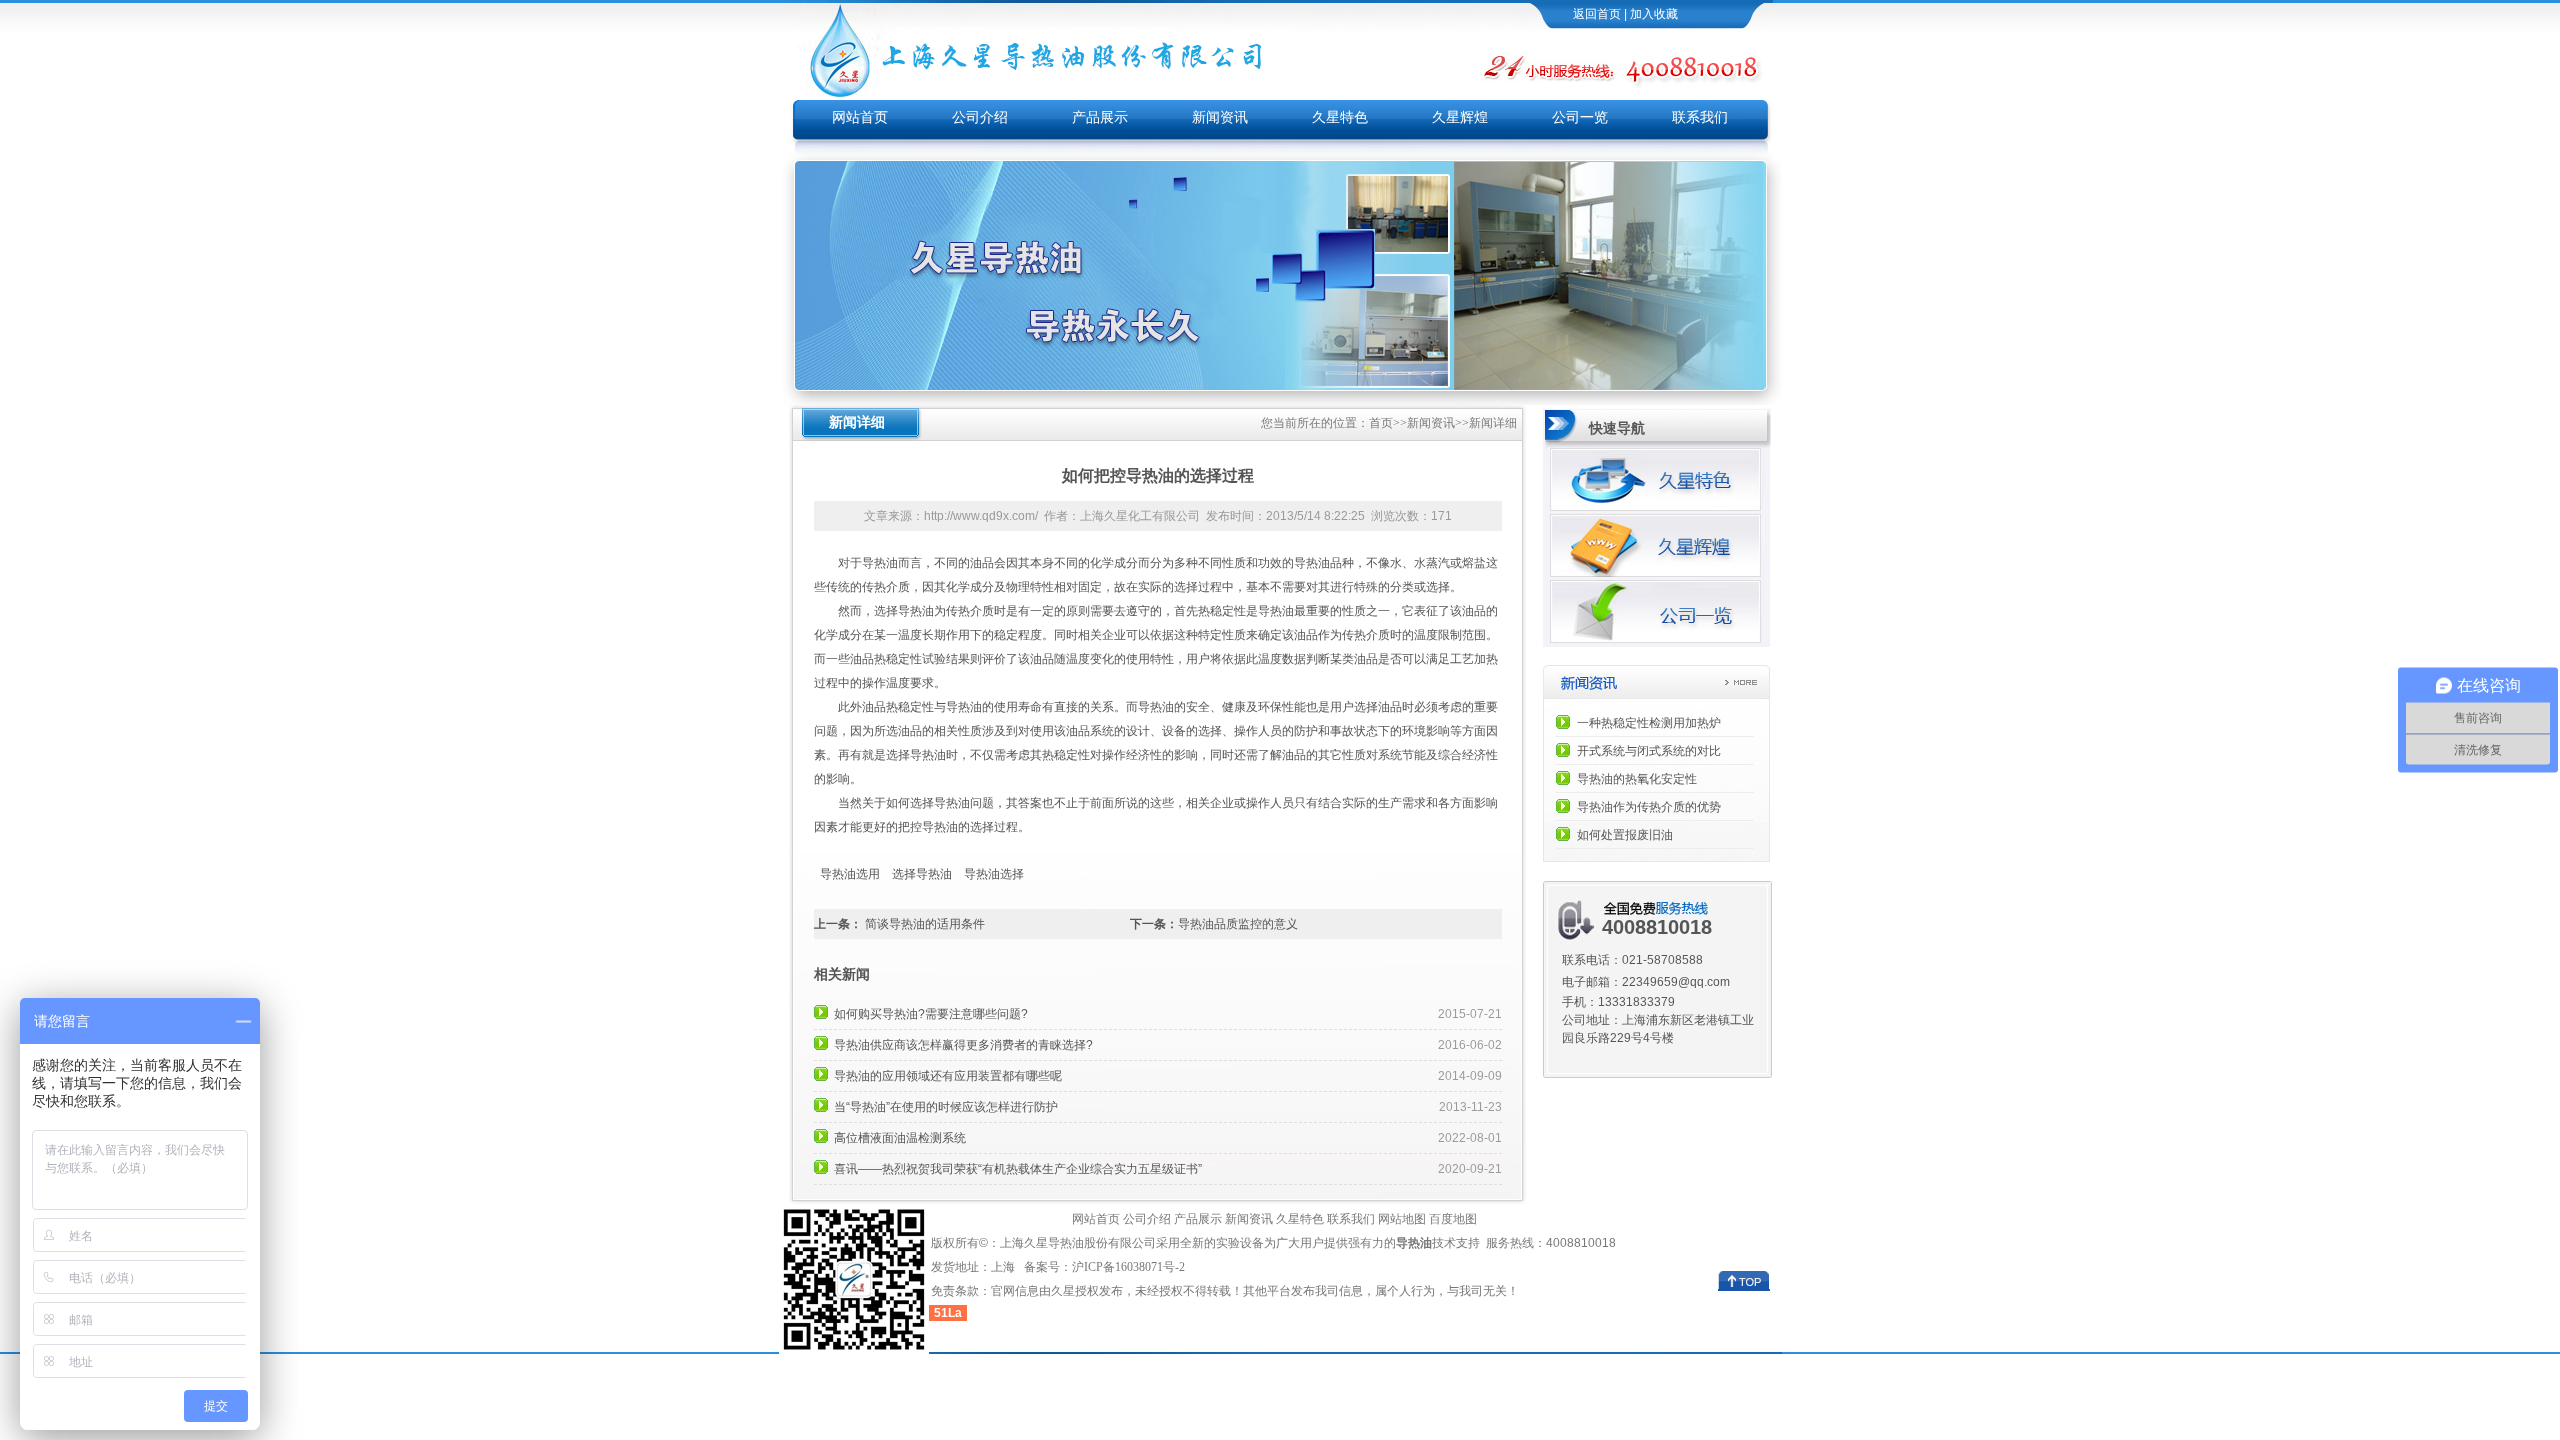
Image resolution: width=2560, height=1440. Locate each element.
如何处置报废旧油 (1625, 835)
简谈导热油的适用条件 (925, 924)
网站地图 (1402, 1219)
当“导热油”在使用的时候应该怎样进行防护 (946, 1107)
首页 (1381, 423)
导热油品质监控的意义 (1238, 924)
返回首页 (1597, 14)
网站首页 (860, 117)
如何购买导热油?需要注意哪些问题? (931, 1014)
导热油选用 (850, 874)
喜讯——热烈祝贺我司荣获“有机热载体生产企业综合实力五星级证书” (1018, 1169)
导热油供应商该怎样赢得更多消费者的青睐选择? (963, 1045)
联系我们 (1700, 117)
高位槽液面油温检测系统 (900, 1138)
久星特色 (1340, 117)
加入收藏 (1654, 14)
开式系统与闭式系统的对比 (1649, 751)
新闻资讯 (1220, 117)
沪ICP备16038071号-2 (1130, 1267)
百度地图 (1453, 1219)
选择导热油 (922, 874)
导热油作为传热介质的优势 (1649, 807)
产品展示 (1100, 117)
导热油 (880, 563)
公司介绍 (980, 117)
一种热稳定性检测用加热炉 (1649, 723)
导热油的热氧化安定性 (1637, 779)
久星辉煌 (1460, 117)
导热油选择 (994, 874)
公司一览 (1580, 117)
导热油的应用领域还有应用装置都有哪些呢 (948, 1076)
